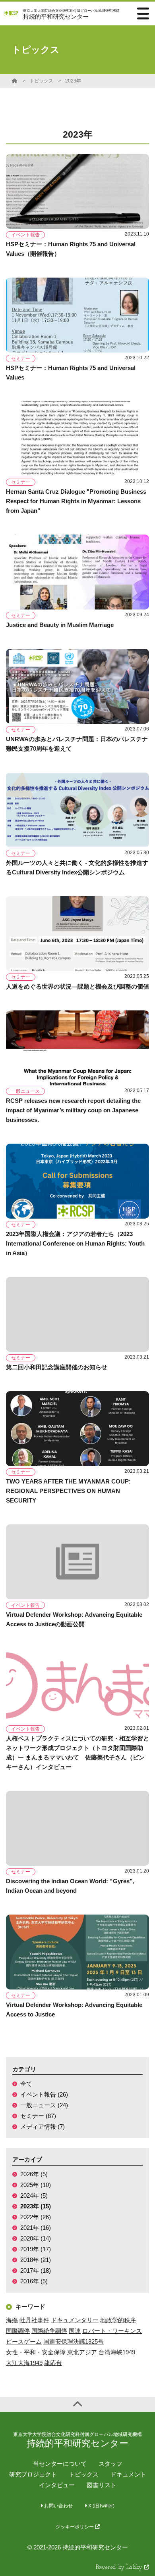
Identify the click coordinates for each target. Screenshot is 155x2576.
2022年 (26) (36, 2217)
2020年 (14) (36, 2238)
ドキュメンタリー (75, 2320)
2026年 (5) (34, 2174)
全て (26, 2084)
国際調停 (18, 2331)
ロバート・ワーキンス (112, 2331)
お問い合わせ (58, 2506)
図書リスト (102, 2485)
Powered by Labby (120, 2567)
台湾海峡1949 (117, 2352)
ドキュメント (128, 2474)
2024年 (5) (34, 2196)
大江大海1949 (24, 2363)
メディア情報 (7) (43, 2127)
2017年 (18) (36, 2270)
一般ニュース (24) (44, 2105)
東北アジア (82, 2352)
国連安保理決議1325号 (74, 2341)
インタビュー (57, 2485)
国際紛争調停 (49, 2331)
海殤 (12, 2320)
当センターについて (60, 2464)
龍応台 (53, 2363)
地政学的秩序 (118, 2320)
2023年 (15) (36, 2206)
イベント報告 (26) (44, 2094)
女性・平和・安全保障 (36, 2352)
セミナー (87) (38, 2116)
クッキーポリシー (75, 2527)
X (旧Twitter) (101, 2506)
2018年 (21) (36, 2260)
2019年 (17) (36, 2249)
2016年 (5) (34, 2281)
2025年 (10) (36, 2185)
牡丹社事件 (34, 2320)
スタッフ (110, 2464)
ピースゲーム (24, 2341)
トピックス (41, 81)
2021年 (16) (36, 2228)
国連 (75, 2331)
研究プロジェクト (33, 2474)
